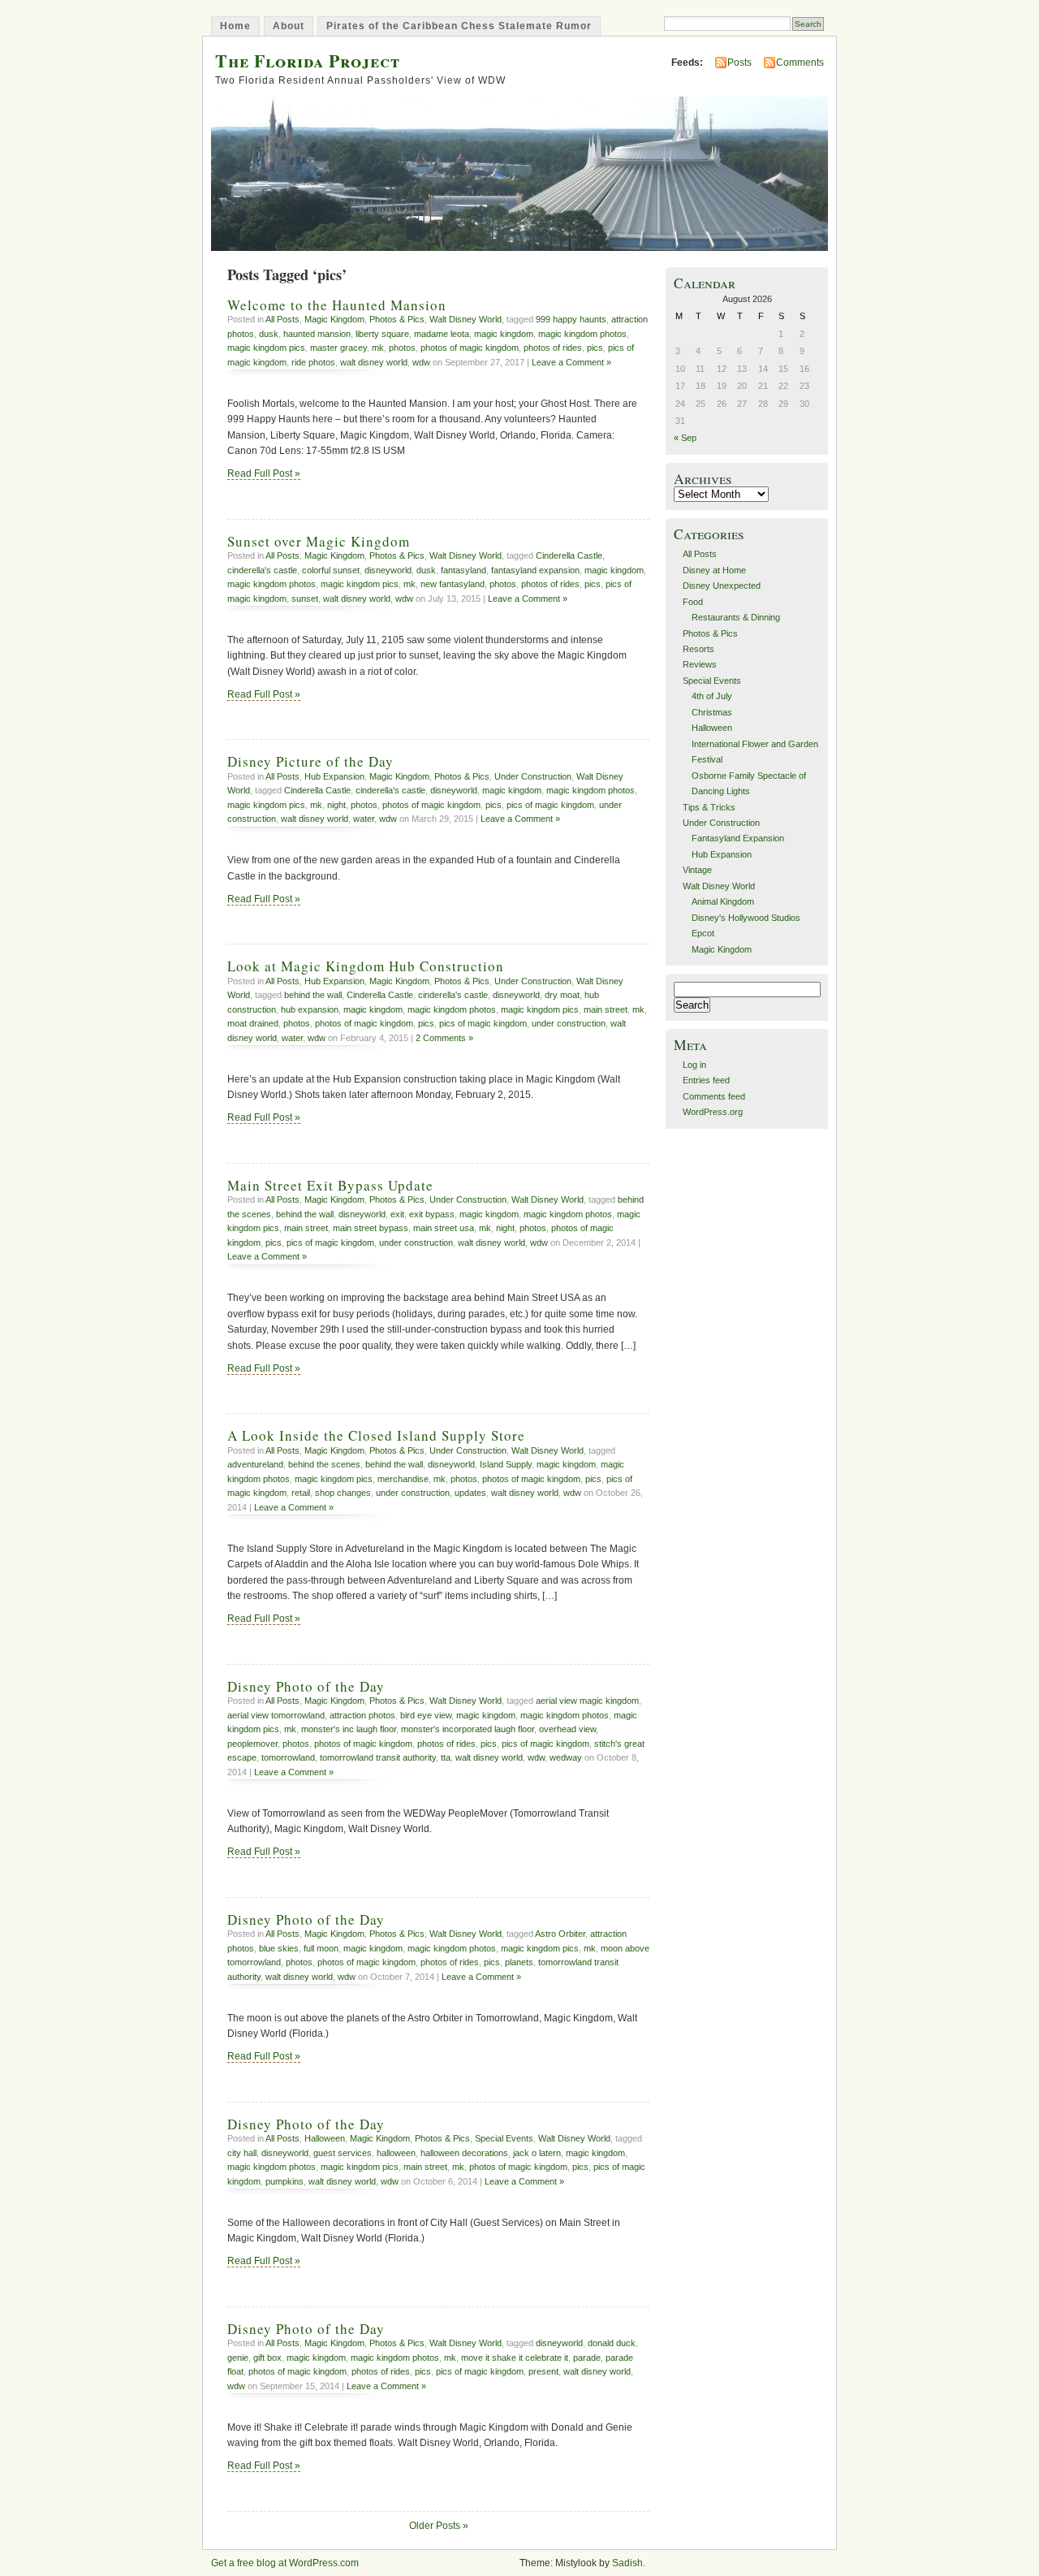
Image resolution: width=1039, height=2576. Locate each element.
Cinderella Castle (569, 555)
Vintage (697, 870)
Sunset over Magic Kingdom (319, 541)
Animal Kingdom (723, 901)
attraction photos (362, 1715)
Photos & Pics (397, 319)
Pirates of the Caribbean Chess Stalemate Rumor (459, 26)
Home (235, 26)
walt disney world (374, 362)
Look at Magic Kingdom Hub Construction (366, 966)
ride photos (313, 362)
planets (519, 1962)
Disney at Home (714, 570)
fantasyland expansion (535, 570)
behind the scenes (324, 1464)
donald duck (612, 2343)
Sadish (627, 2563)
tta (446, 1757)
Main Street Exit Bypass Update (330, 1185)
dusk (269, 334)
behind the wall (313, 995)
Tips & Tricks (709, 807)
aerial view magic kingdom (587, 1701)
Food (693, 602)
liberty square (382, 334)
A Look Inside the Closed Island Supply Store (376, 1435)
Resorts (698, 649)
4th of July (712, 696)
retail (301, 1493)
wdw (421, 362)
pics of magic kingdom (550, 805)
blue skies (279, 1948)
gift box (267, 2358)
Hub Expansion (334, 776)
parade (587, 2358)
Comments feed (714, 1096)
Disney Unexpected (722, 586)
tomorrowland (288, 1757)
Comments (800, 63)
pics (595, 348)
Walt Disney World (466, 319)
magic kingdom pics (266, 348)
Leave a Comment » (571, 362)
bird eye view (426, 1715)
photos (402, 348)
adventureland (255, 1464)
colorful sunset (331, 570)
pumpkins (285, 2181)
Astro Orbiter (560, 1934)
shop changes (343, 1493)
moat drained (253, 1023)
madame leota (442, 334)
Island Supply (506, 1464)
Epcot (703, 933)
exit (397, 1214)
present (543, 2371)
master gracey (338, 348)
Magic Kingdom (334, 319)
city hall (242, 2153)
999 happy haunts (571, 319)
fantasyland (463, 570)
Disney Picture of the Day (310, 761)
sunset (305, 599)
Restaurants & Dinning (736, 617)
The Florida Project (308, 61)
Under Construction (533, 776)
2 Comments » (444, 1038)
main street (606, 1009)
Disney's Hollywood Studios (746, 918)
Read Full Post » (264, 473)
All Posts (282, 319)
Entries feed (706, 1080)
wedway (566, 1757)
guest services (343, 2153)
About (289, 26)
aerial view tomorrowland (276, 1715)
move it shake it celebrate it (515, 2358)
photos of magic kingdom (470, 348)
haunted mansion (317, 334)
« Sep (685, 438)
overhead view (567, 1729)
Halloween (325, 2138)
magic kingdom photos (582, 334)
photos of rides (553, 348)
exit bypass (432, 1214)
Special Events (504, 2138)
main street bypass (371, 1228)
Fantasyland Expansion (738, 838)
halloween (396, 2153)
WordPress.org (713, 1112)
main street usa (444, 1228)
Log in (694, 1065)
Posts (739, 63)
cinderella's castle (262, 570)
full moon (321, 1948)
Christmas (712, 712)
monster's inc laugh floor (349, 1729)
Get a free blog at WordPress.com (285, 2563)
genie (238, 2358)
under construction (569, 1023)
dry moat (562, 995)
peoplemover (252, 1744)
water (364, 819)
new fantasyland (453, 584)
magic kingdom (504, 334)
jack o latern (537, 2153)
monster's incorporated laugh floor (468, 1729)
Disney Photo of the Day (306, 1686)
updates (470, 1493)
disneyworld (388, 570)
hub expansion (310, 1009)
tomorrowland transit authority (378, 1757)
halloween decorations (464, 2153)
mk (378, 348)
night (336, 805)
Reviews (700, 664)
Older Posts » (439, 2526)
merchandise (403, 1479)
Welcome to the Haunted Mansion (337, 305)
